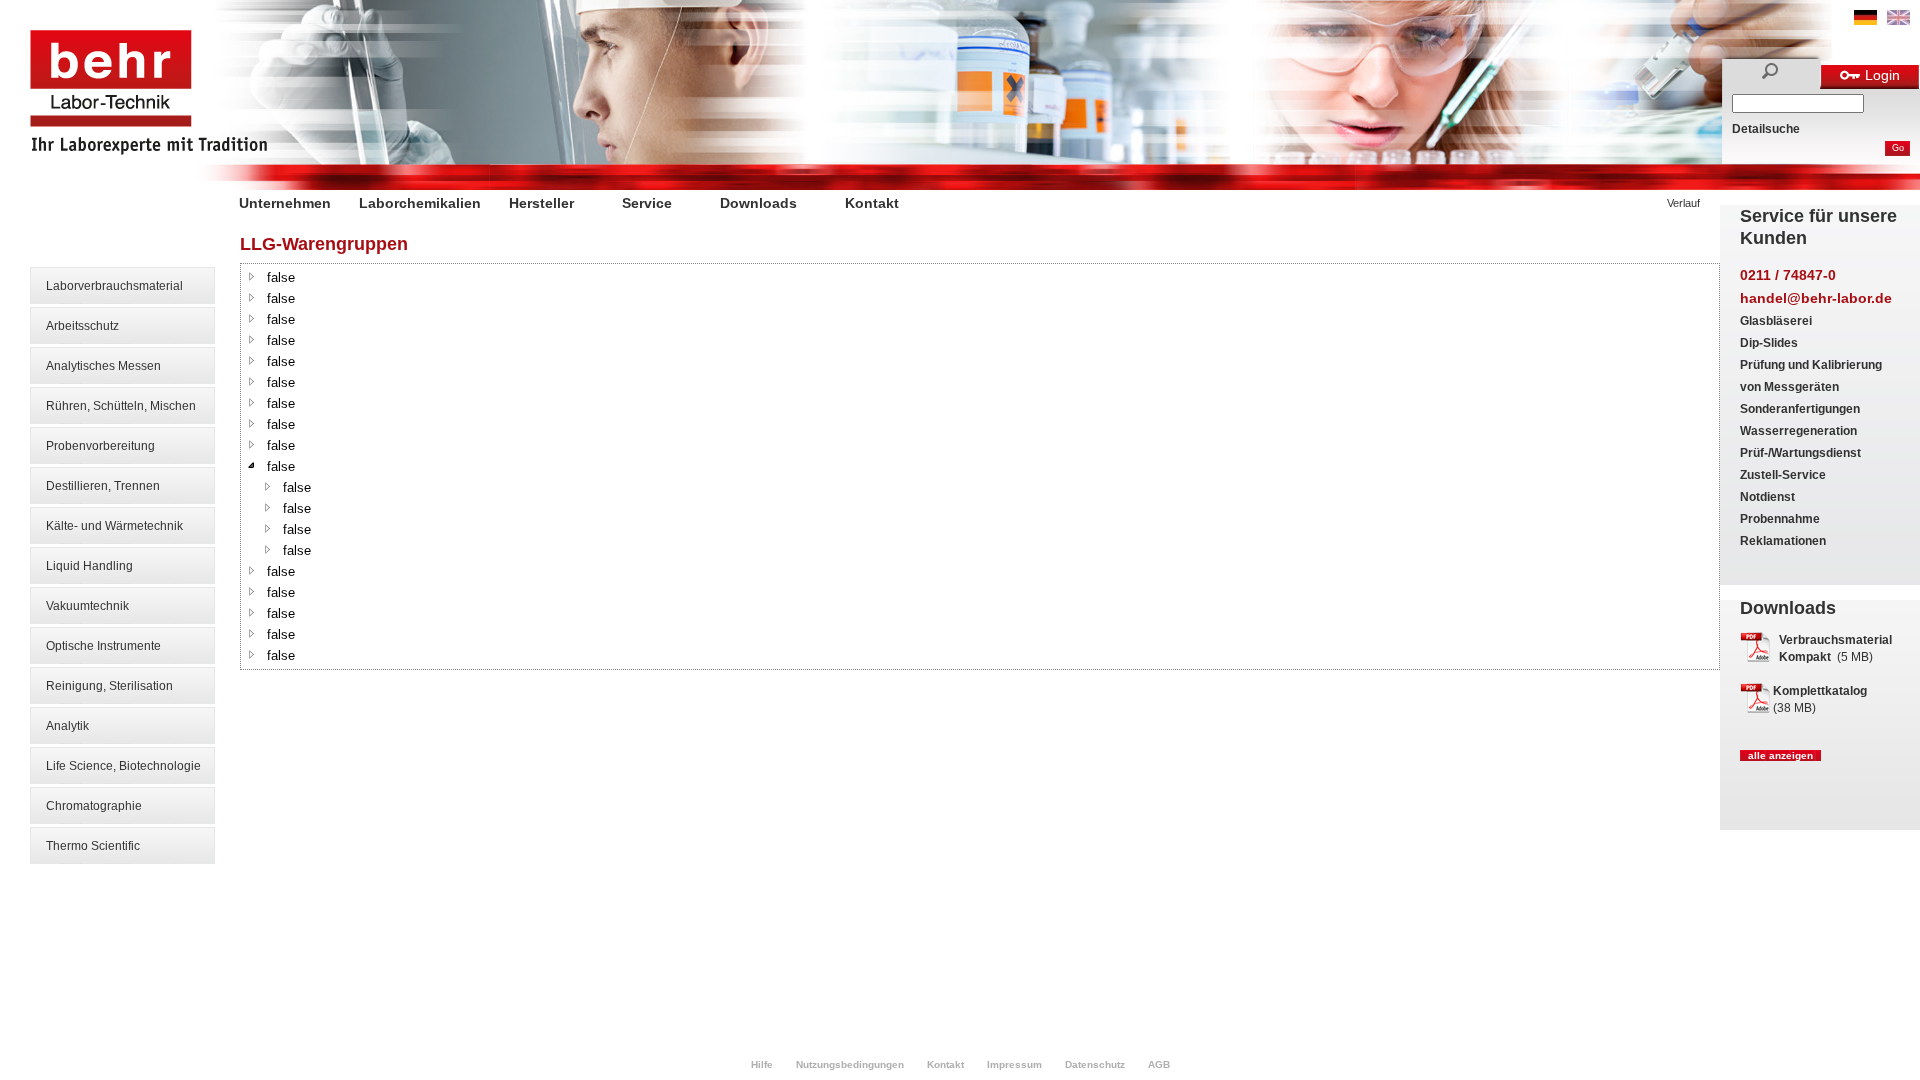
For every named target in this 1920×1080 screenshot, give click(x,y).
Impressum (1014, 1064)
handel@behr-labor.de (1816, 298)
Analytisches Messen (103, 366)
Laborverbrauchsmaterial (114, 286)
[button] (252, 276)
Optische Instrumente (103, 646)
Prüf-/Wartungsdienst (1800, 453)
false (281, 277)
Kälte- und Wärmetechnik (114, 526)
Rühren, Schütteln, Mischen (121, 406)
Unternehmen (285, 203)
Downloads (758, 203)
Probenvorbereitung (100, 446)
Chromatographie (94, 806)
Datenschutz (1095, 1064)
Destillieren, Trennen (103, 486)
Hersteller (541, 203)
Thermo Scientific (93, 846)
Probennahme (1780, 519)
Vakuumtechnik (87, 606)
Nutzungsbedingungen (850, 1064)
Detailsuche (1766, 129)
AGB (1159, 1064)
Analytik (67, 726)
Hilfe (762, 1064)
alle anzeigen (1780, 755)
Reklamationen (1783, 541)
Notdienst (1767, 497)
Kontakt (872, 203)
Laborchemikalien (420, 203)
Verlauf (1683, 203)
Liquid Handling (89, 566)
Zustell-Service (1783, 475)
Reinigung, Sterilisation (109, 686)
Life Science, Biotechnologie (123, 766)
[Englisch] (1898, 21)
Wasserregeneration (1798, 431)
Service (647, 203)
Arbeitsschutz (82, 326)
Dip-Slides (1769, 343)
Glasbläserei (1776, 321)
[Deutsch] (1865, 21)
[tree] (980, 466)
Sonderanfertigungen (1800, 409)
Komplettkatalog (1820, 691)
